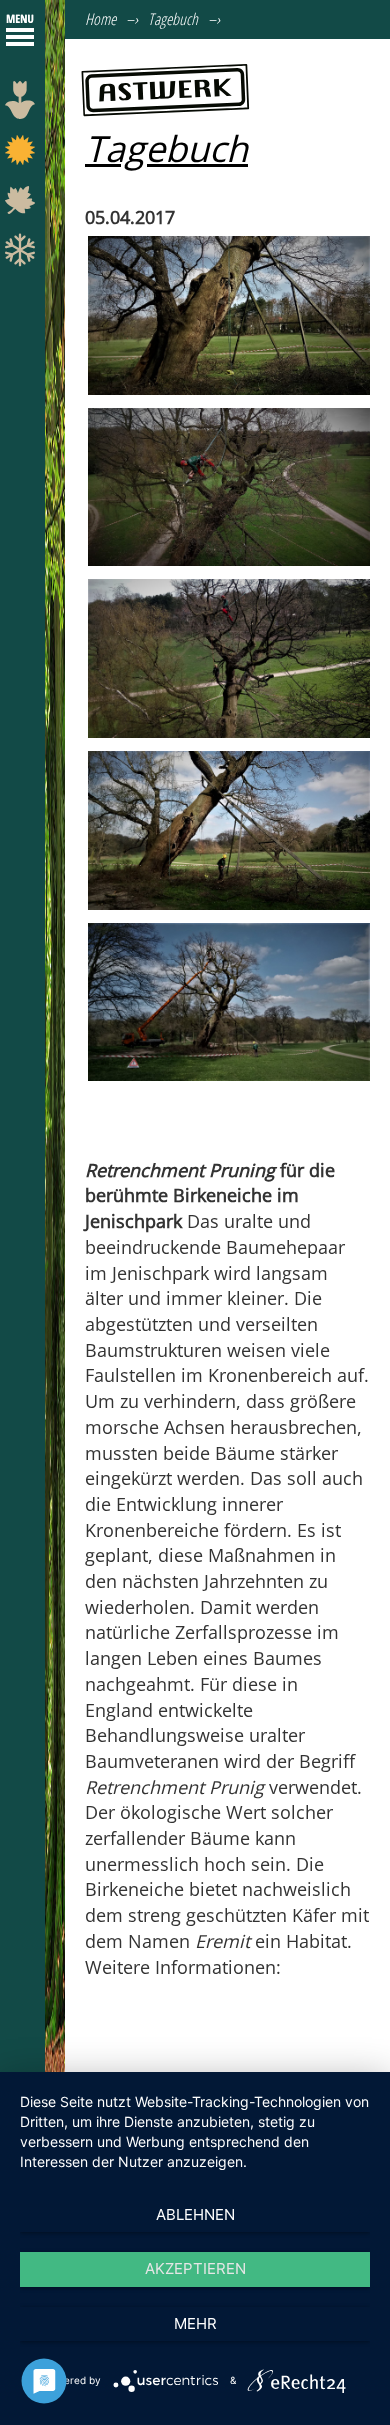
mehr (195, 2323)
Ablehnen (195, 2214)
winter (22, 255)
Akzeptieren (195, 2268)
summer (22, 155)
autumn (22, 205)
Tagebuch (173, 19)
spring (22, 105)
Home (100, 19)
